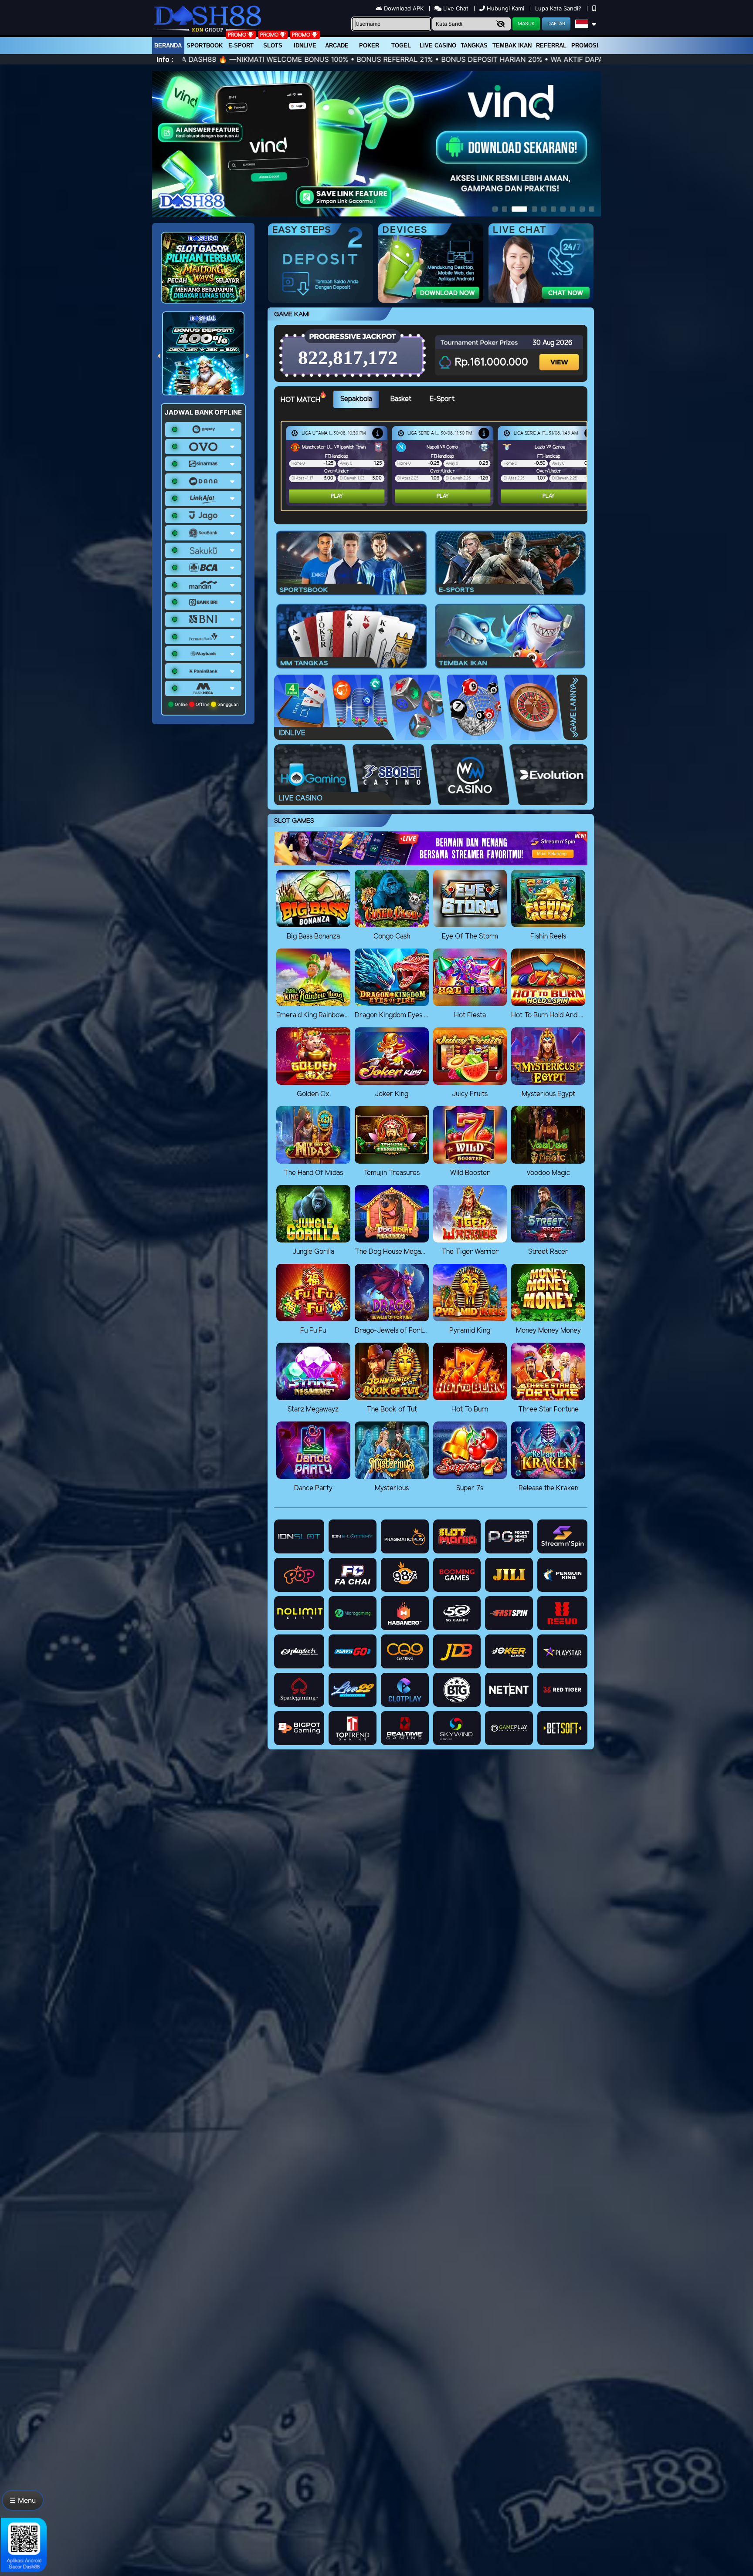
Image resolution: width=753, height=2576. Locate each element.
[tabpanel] (436, 466)
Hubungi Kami (505, 8)
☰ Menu (23, 2500)
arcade (337, 46)
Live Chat (455, 8)
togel (401, 46)
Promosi (585, 46)
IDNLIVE (305, 46)
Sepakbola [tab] (356, 399)
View (560, 354)
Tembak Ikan (512, 46)
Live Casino (438, 46)
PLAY (337, 496)
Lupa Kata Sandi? (559, 8)
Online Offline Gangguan (206, 704)
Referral (551, 46)
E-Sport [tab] (442, 399)
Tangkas (474, 46)
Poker (369, 46)
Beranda (168, 46)
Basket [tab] (401, 399)
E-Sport (241, 46)
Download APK (404, 8)
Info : (165, 59)
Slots (273, 46)
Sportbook (205, 46)
